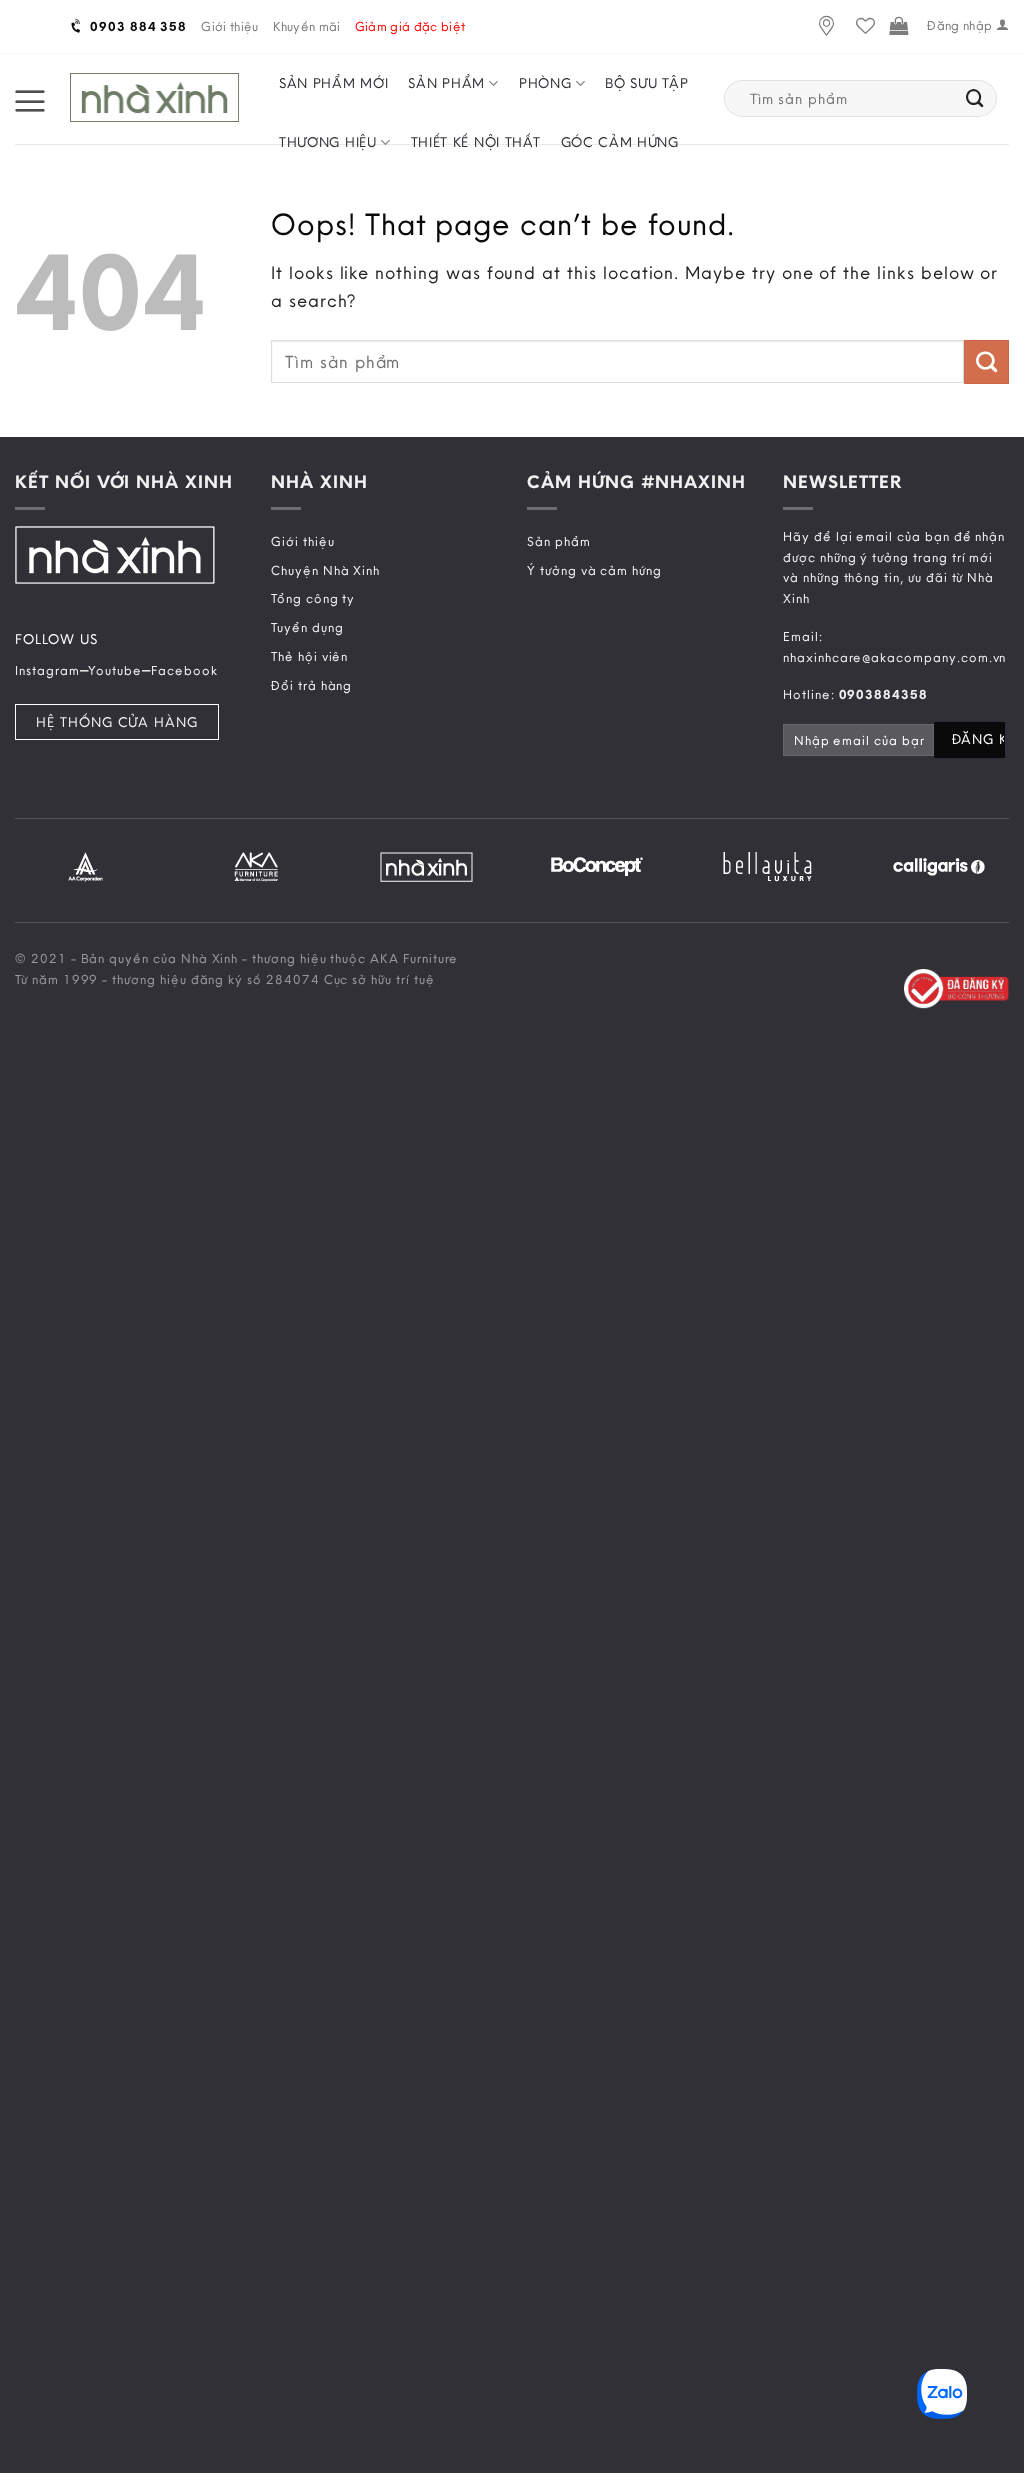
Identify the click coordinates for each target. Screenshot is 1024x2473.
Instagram (47, 670)
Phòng (545, 83)
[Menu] (30, 99)
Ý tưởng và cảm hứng (594, 570)
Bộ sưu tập (646, 83)
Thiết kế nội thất (476, 142)
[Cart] (898, 26)
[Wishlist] (865, 26)
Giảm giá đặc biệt (410, 26)
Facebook (184, 670)
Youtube (115, 670)
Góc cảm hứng (620, 142)
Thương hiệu (328, 142)
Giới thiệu (229, 26)
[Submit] (975, 99)
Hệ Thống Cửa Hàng (117, 722)
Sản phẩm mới (333, 83)
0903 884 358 (136, 26)
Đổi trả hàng (311, 685)
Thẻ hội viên (309, 656)
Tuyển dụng (307, 627)
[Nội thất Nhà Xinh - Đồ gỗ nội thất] (154, 98)
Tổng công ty (313, 598)
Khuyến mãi (307, 26)
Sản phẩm (446, 83)
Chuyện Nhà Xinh (325, 570)
